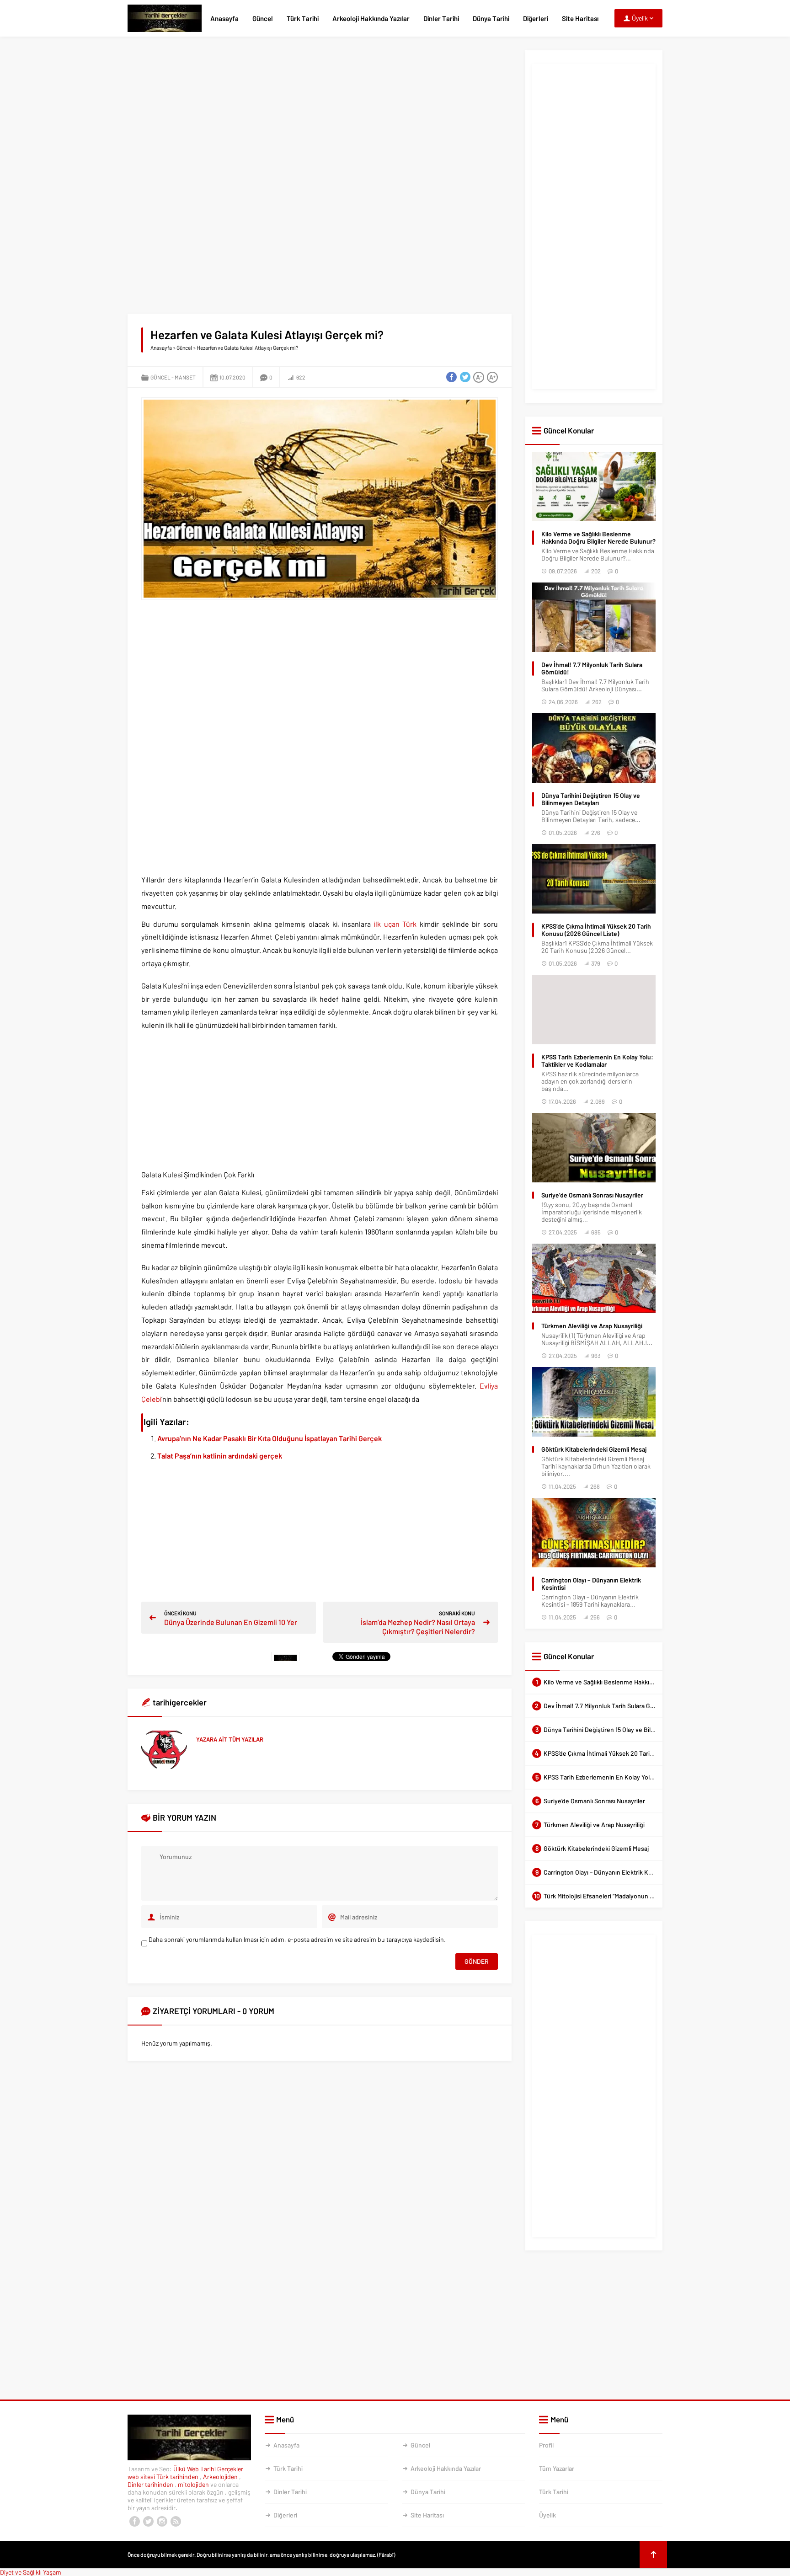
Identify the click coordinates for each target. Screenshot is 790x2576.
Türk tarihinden (178, 2477)
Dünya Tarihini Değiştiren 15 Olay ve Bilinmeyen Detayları (591, 799)
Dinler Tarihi (441, 18)
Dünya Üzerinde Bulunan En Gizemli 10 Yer (231, 1622)
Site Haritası (580, 18)
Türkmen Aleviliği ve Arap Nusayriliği (592, 1326)
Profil (546, 2445)
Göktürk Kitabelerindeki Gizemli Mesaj (594, 1449)
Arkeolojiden (221, 2477)
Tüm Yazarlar (557, 2468)
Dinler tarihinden (151, 2484)
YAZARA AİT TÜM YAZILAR (230, 1739)
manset (185, 377)
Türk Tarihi (303, 18)
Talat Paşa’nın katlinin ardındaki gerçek (220, 1456)
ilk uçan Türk (397, 924)
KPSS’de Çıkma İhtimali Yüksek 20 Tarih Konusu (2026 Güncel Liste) (596, 930)
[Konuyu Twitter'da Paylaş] (465, 377)
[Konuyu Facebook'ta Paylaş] (451, 377)
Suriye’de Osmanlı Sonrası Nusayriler (592, 1195)
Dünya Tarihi (491, 18)
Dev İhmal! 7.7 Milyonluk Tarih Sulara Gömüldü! (592, 668)
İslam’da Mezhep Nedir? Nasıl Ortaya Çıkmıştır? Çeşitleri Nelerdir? (418, 1627)
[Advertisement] (320, 114)
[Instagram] (162, 2522)
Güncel (263, 18)
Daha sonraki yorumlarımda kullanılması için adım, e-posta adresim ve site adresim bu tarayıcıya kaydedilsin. (297, 1939)
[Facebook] (134, 2522)
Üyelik (547, 2515)
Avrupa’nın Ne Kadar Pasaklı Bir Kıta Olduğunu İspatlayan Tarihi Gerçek (270, 1438)
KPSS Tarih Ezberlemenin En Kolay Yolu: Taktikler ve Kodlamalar (597, 1061)
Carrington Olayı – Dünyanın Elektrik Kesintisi (591, 1584)
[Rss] (176, 2522)
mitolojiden (194, 2484)
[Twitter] (148, 2522)
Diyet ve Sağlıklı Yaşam (31, 2572)
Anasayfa (224, 18)
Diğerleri (536, 18)
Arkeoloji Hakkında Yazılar (371, 18)
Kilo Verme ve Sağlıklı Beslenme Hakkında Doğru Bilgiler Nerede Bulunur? (598, 538)
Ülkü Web (186, 2469)
